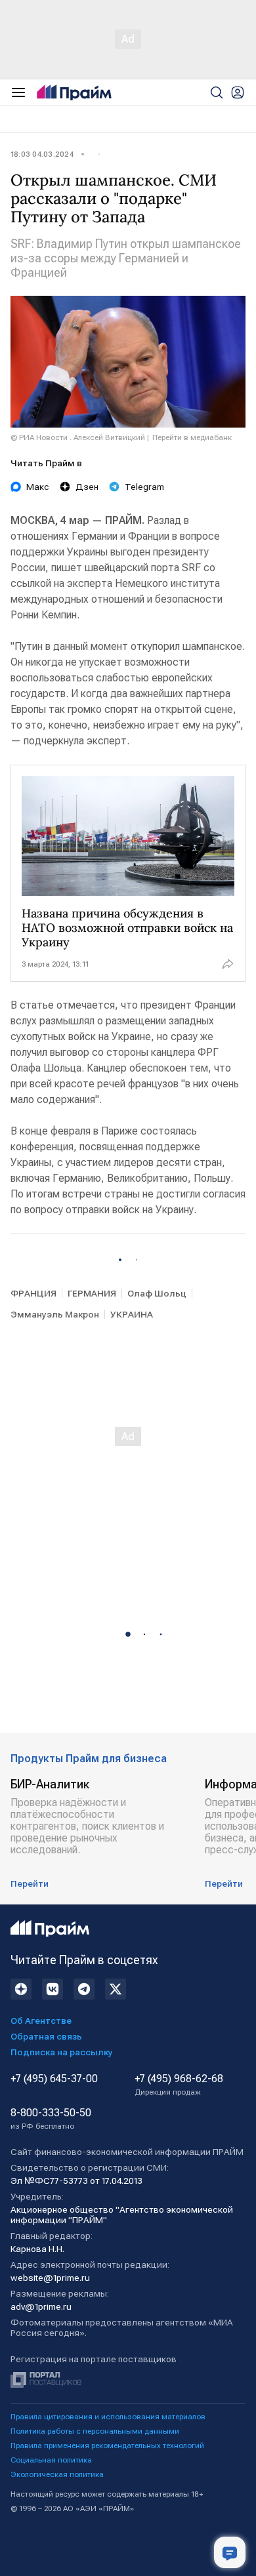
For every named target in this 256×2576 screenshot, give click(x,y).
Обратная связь (46, 2036)
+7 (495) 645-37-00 (54, 2079)
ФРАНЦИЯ (33, 1293)
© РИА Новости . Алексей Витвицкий (78, 437)
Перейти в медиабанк (192, 437)
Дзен (87, 487)
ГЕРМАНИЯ (92, 1293)
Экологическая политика (57, 2474)
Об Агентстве (41, 2021)
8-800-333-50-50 (51, 2119)
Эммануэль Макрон (55, 1314)
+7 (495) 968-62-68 (179, 2085)
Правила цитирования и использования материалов (108, 2417)
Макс (38, 487)
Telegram (144, 487)
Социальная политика (51, 2460)
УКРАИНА (132, 1314)
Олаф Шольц (157, 1293)
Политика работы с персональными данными (95, 2431)
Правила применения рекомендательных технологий (107, 2445)
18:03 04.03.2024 (42, 154)
